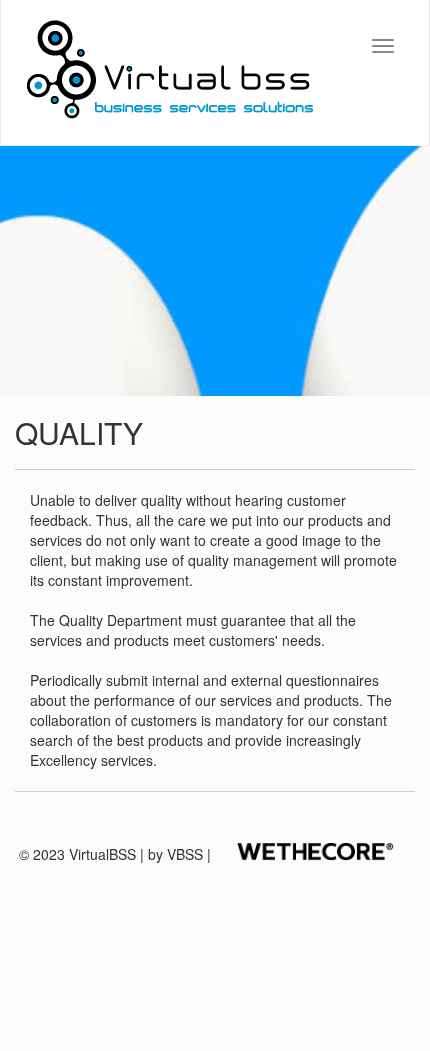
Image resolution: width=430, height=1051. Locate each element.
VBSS (185, 854)
